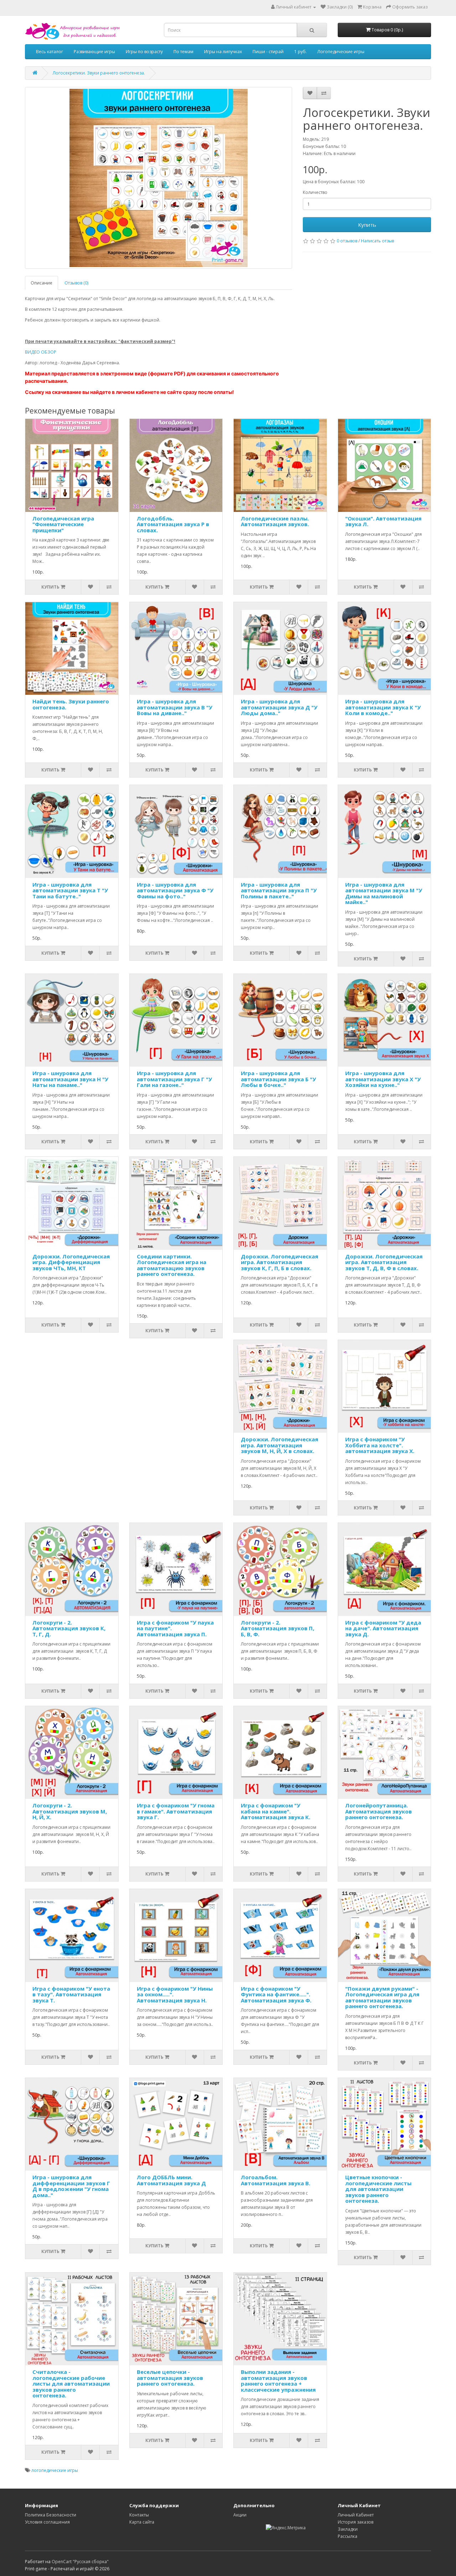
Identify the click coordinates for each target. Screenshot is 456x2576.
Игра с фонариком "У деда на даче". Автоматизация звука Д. (383, 1628)
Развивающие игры (94, 52)
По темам (183, 52)
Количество (315, 192)
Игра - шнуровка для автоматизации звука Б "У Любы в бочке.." (278, 1079)
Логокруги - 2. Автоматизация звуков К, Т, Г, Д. (69, 1628)
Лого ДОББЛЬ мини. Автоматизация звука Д (171, 2180)
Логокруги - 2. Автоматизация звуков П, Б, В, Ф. (278, 1628)
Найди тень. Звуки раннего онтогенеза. (71, 704)
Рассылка (348, 2536)
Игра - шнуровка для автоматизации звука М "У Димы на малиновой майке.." (384, 893)
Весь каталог (50, 52)
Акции (240, 2515)
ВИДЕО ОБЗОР (41, 352)
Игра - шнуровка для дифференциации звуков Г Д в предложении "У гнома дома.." (71, 2186)
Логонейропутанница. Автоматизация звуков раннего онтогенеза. (379, 1811)
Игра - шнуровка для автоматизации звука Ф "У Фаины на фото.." (175, 890)
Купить (367, 225)
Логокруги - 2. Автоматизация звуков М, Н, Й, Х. (70, 1811)
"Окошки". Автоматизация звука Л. (383, 521)
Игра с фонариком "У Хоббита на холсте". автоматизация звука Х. (380, 1445)
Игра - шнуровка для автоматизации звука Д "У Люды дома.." (279, 707)
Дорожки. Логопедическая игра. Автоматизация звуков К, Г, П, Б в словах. (279, 1262)
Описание (42, 283)
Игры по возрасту (144, 52)
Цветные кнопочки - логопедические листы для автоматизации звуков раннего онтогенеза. (378, 2189)
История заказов (356, 2522)
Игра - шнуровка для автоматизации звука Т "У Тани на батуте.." (70, 890)
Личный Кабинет (356, 2515)
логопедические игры (55, 2470)
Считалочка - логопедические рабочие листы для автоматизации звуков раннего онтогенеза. (71, 2383)
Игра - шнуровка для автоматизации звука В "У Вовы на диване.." (175, 707)
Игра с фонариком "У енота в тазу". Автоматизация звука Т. (71, 1994)
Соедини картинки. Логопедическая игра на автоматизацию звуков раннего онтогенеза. (172, 1265)
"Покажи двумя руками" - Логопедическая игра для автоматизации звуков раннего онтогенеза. (382, 1997)
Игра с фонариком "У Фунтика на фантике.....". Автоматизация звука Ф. (276, 1994)
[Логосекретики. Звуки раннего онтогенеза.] (159, 178)
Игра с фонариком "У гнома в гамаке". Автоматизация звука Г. (176, 1811)
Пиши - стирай (268, 52)
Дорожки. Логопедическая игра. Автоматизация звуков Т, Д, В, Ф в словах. (384, 1262)
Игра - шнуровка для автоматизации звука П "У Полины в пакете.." (279, 890)
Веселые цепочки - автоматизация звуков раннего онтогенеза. (170, 2378)
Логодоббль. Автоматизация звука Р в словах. (173, 524)
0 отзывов (347, 241)
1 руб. (300, 52)
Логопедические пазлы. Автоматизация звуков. (275, 521)
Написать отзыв (377, 241)
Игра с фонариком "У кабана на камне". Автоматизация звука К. (276, 1811)
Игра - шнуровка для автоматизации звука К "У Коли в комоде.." (383, 707)
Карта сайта (142, 2522)
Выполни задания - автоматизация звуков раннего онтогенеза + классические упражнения (278, 2381)
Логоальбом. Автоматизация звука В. (276, 2180)
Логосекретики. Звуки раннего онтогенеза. (99, 73)
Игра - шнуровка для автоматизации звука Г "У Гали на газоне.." (174, 1079)
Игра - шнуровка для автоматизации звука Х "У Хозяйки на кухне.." (383, 1079)
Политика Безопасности (51, 2515)
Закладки (348, 2529)
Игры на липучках (223, 52)
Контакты (139, 2515)
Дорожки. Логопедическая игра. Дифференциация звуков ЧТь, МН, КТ (71, 1262)
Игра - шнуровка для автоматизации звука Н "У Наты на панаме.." (70, 1079)
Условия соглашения (47, 2522)
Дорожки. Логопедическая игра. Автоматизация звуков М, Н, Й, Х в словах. (279, 1445)
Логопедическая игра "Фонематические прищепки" (63, 524)
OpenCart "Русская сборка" (80, 2562)
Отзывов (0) (76, 283)
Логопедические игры (341, 52)
